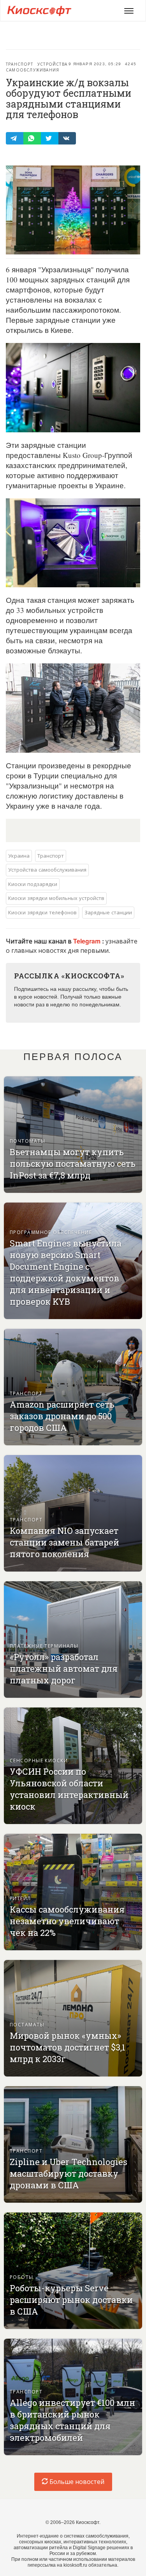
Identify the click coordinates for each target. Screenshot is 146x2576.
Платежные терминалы (44, 1646)
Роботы (22, 2277)
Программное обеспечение (51, 1232)
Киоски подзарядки (33, 884)
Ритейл (20, 1898)
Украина (19, 855)
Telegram (88, 941)
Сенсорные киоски (39, 1760)
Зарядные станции (108, 912)
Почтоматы (27, 1141)
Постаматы (27, 2024)
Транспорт (19, 64)
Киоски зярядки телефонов (42, 912)
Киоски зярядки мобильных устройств (56, 898)
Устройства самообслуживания (37, 67)
